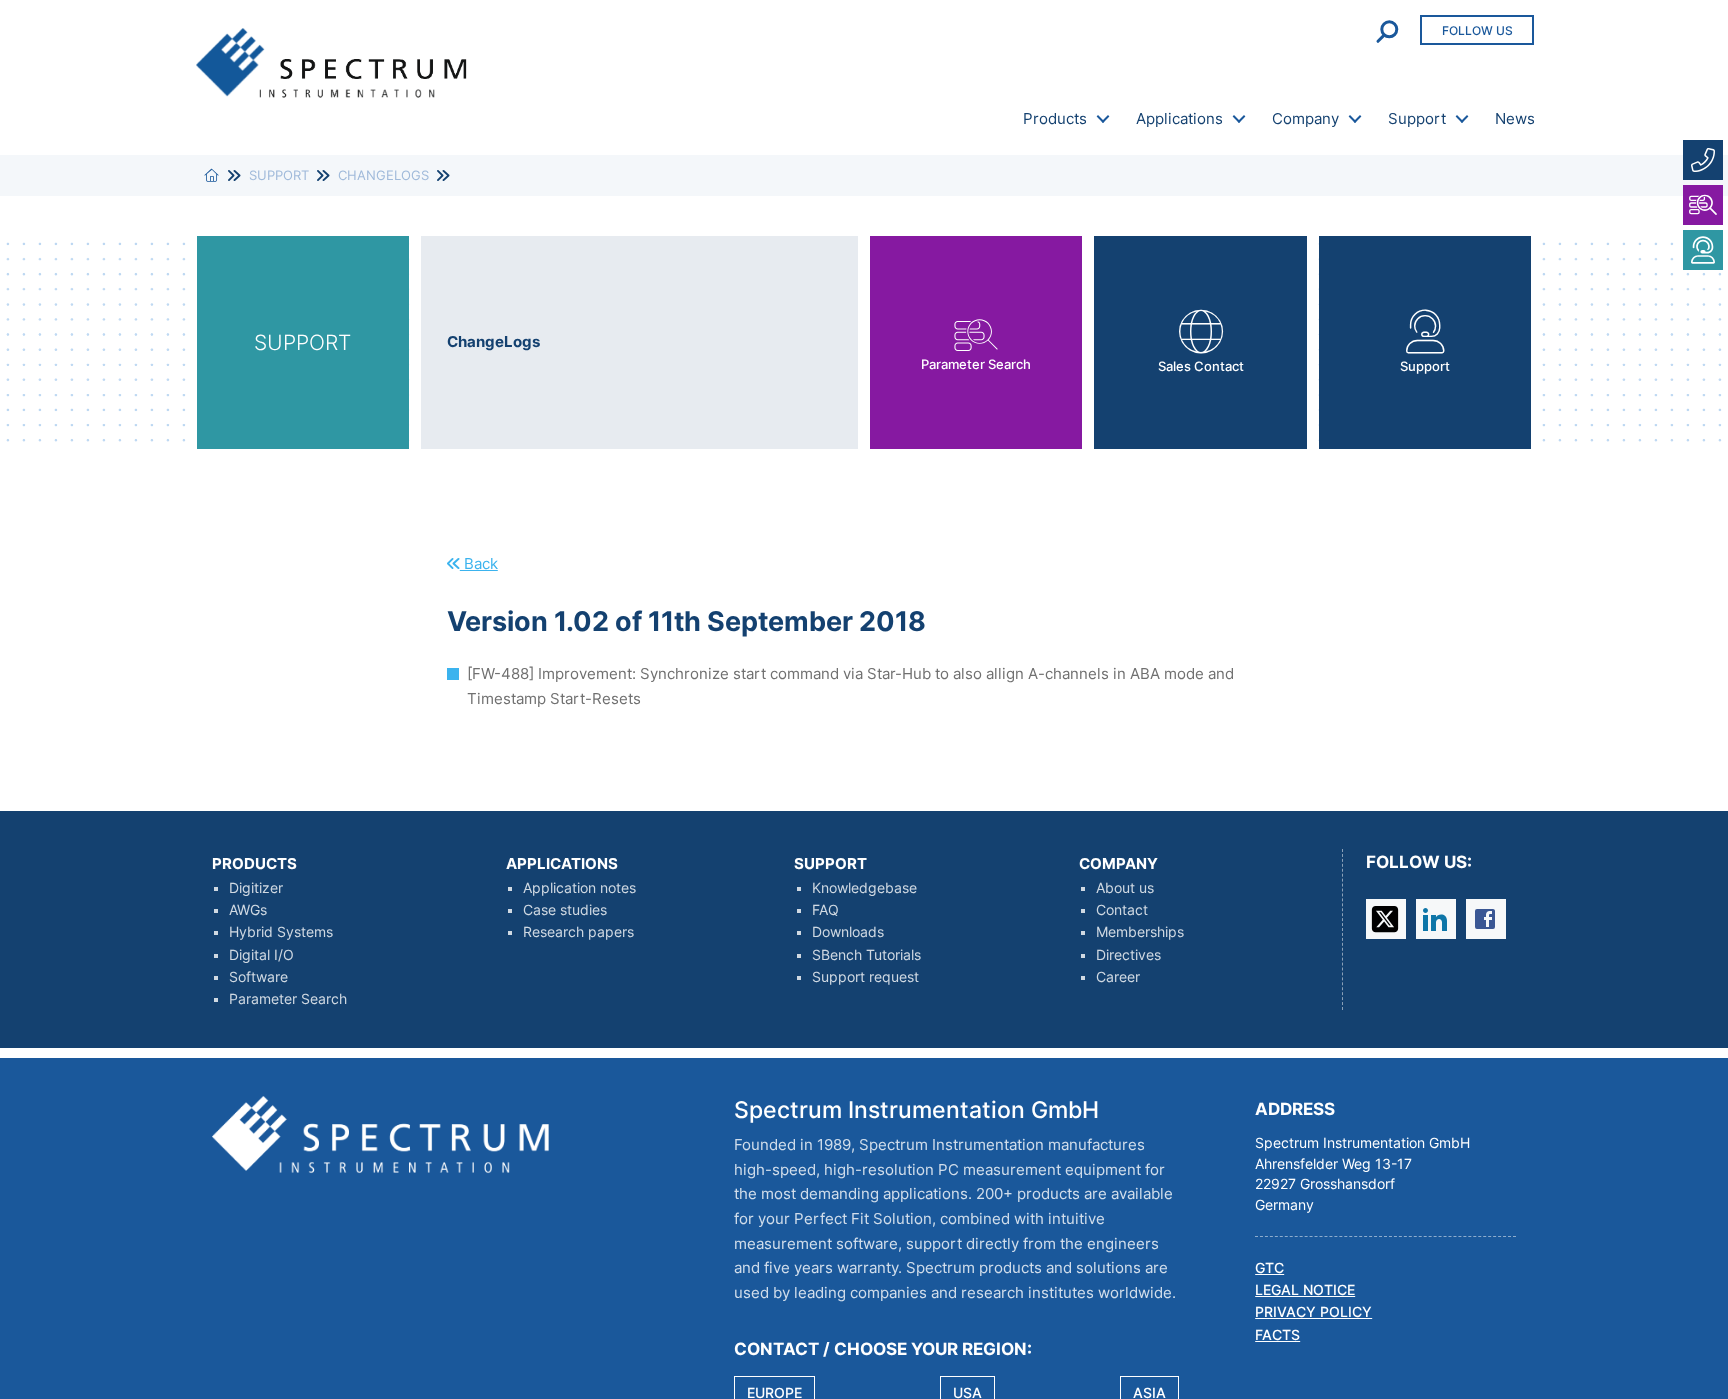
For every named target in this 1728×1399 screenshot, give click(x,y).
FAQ (825, 910)
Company (1305, 118)
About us (1125, 888)
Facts (1277, 1335)
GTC (1269, 1268)
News (1515, 118)
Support (1417, 118)
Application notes (579, 888)
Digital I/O (261, 955)
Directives (1128, 955)
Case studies (565, 910)
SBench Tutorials (866, 955)
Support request (865, 977)
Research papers (578, 932)
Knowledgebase (864, 888)
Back (479, 563)
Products (1055, 118)
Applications (1179, 118)
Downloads (848, 932)
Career (1118, 977)
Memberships (1140, 932)
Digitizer (256, 888)
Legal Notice (1305, 1290)
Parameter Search (288, 999)
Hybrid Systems (281, 932)
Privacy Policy (1313, 1312)
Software (258, 977)
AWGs (248, 910)
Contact (1122, 910)
